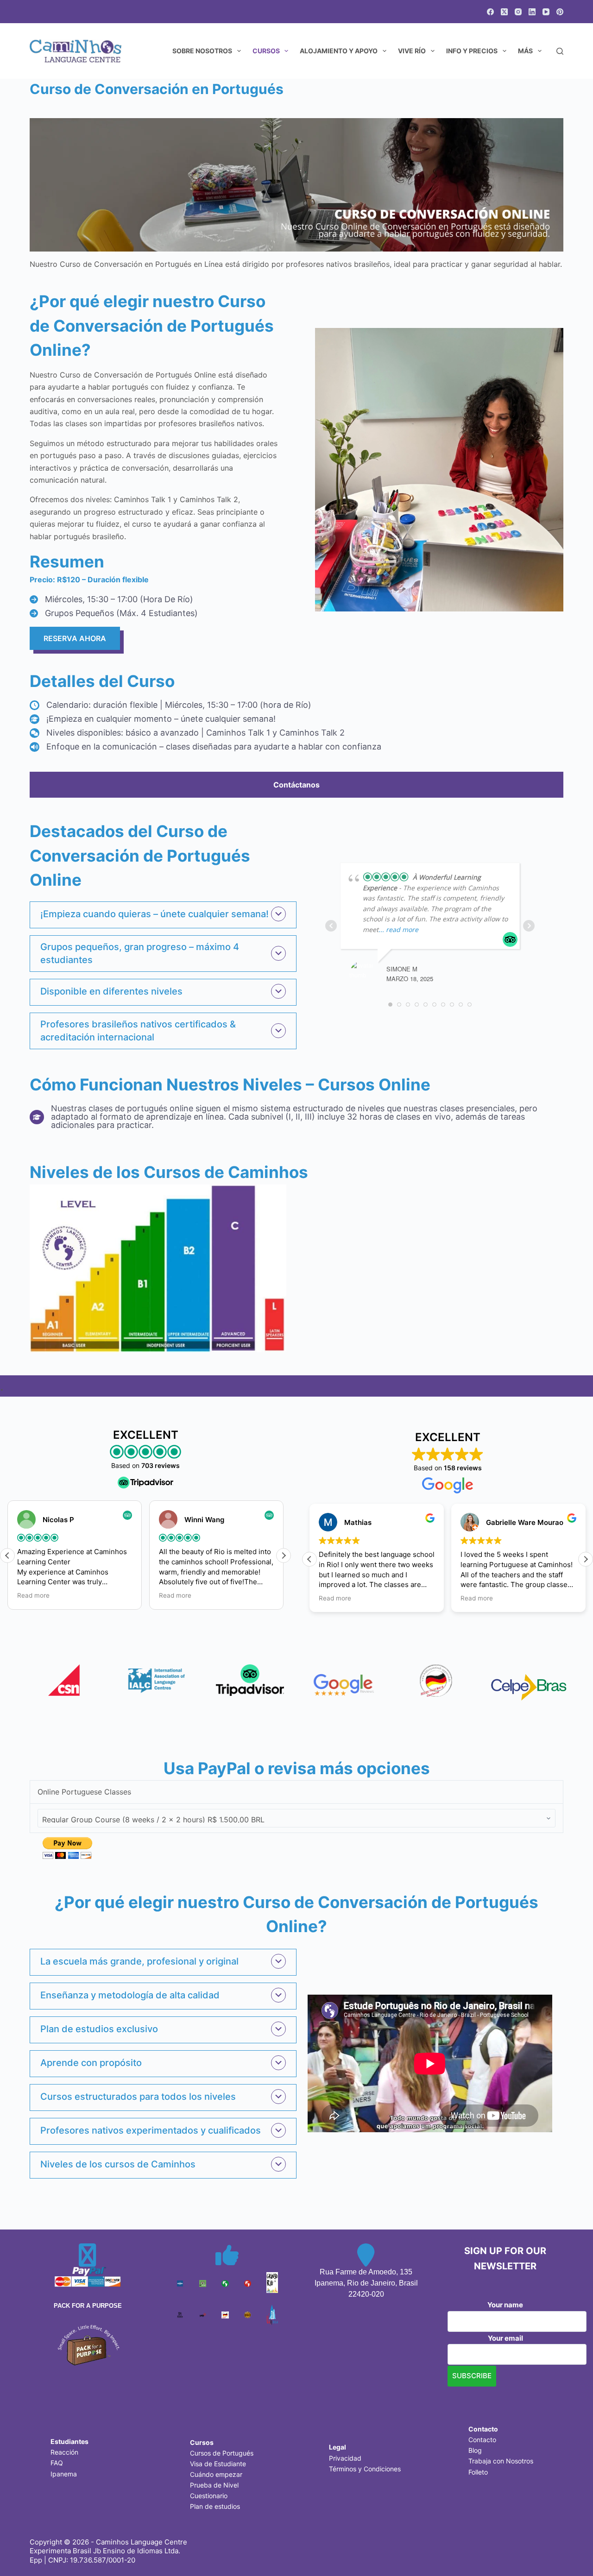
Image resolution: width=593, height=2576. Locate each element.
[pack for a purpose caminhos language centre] (88, 2344)
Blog (475, 2450)
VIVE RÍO (412, 51)
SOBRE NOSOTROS (202, 51)
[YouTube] (546, 12)
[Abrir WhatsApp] (570, 2553)
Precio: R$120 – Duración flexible (89, 579)
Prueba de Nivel (214, 2485)
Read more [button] (33, 1595)
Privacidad (345, 2458)
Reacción (64, 2452)
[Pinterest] (560, 12)
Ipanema (64, 2474)
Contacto (482, 2440)
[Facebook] (490, 12)
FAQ (57, 2463)
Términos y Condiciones (365, 2469)
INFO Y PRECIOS (472, 51)
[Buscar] (560, 51)
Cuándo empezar (216, 2474)
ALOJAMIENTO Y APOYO (339, 51)
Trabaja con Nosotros (501, 2461)
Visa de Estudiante (218, 2464)
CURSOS (266, 51)
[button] (163, 914)
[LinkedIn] (532, 12)
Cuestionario (209, 2496)
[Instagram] (518, 12)
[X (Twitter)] (504, 12)
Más (525, 51)
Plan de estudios (215, 2506)
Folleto (478, 2472)
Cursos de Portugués (222, 2453)
